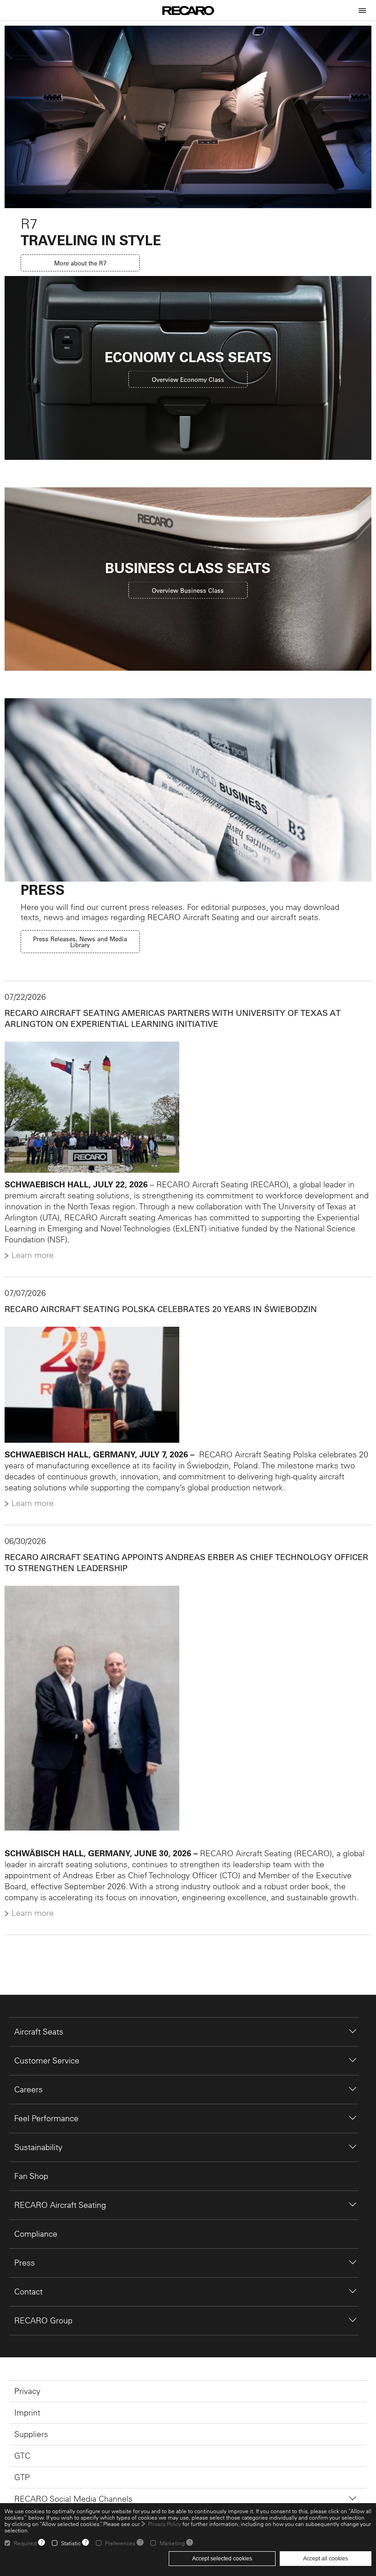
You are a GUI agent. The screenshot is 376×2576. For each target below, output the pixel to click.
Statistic (71, 2543)
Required (25, 2543)
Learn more (33, 1255)
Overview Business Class (188, 590)
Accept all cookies (326, 2559)
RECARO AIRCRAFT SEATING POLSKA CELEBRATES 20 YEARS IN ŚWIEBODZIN (161, 1309)
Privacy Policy (165, 2524)
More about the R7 (80, 263)
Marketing (172, 2543)
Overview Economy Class (188, 379)
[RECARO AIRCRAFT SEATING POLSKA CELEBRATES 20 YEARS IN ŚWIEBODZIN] (188, 1385)
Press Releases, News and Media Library (80, 942)
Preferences (120, 2543)
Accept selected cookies (222, 2559)
